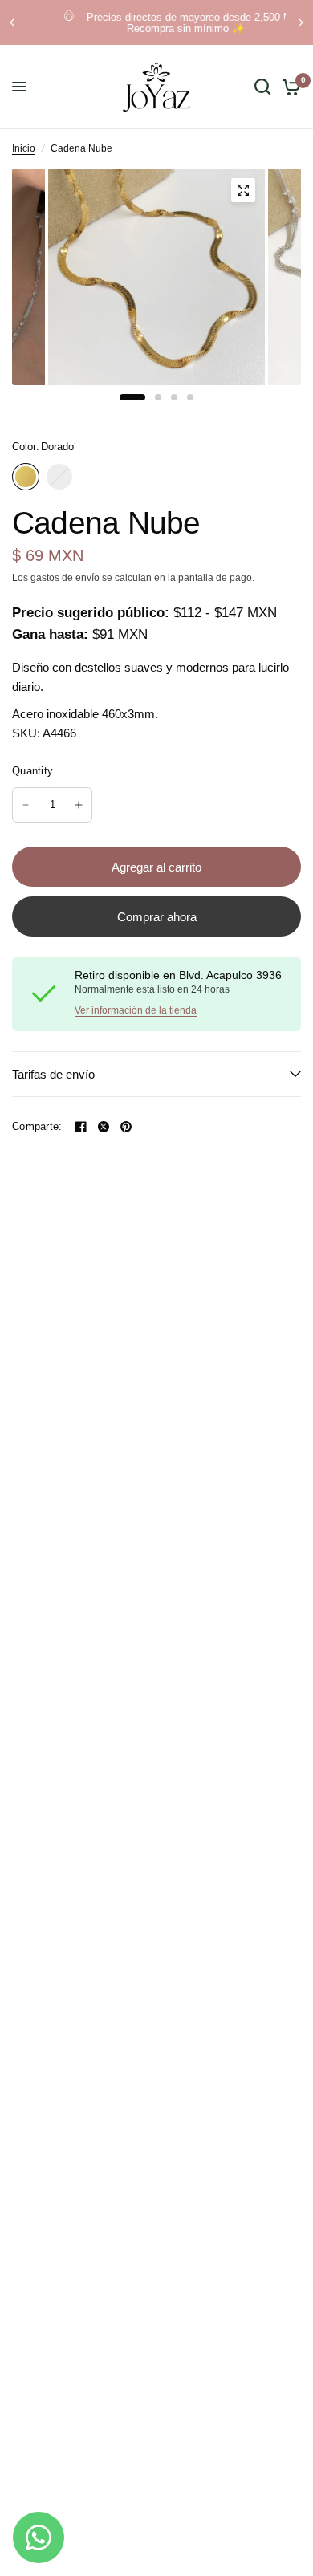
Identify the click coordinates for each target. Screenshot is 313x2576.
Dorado (26, 477)
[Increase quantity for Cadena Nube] (79, 805)
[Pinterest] (126, 1127)
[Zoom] (243, 190)
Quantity (33, 771)
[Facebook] (81, 1127)
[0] (289, 87)
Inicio (24, 148)
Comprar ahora (157, 917)
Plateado (59, 477)
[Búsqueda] (262, 87)
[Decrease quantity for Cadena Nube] (26, 805)
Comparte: (37, 1126)
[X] (104, 1127)
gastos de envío (65, 578)
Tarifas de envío (53, 1074)
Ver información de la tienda (136, 1010)
